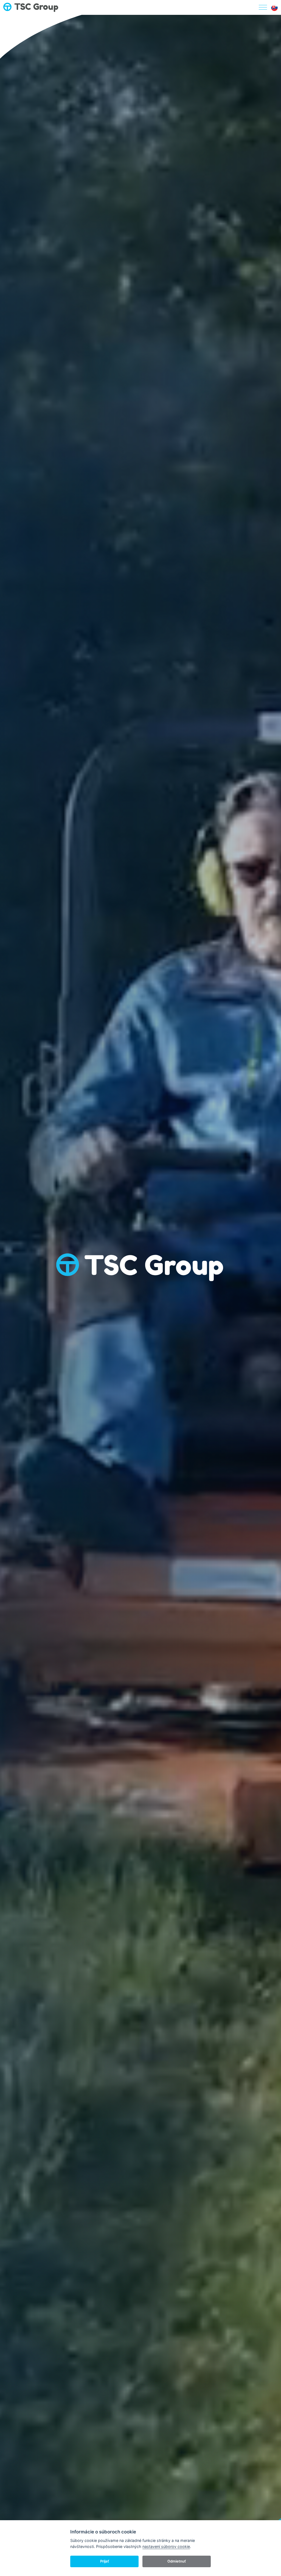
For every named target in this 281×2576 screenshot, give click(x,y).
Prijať (105, 2561)
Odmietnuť (177, 2561)
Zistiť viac (140, 1311)
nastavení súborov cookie (166, 2546)
